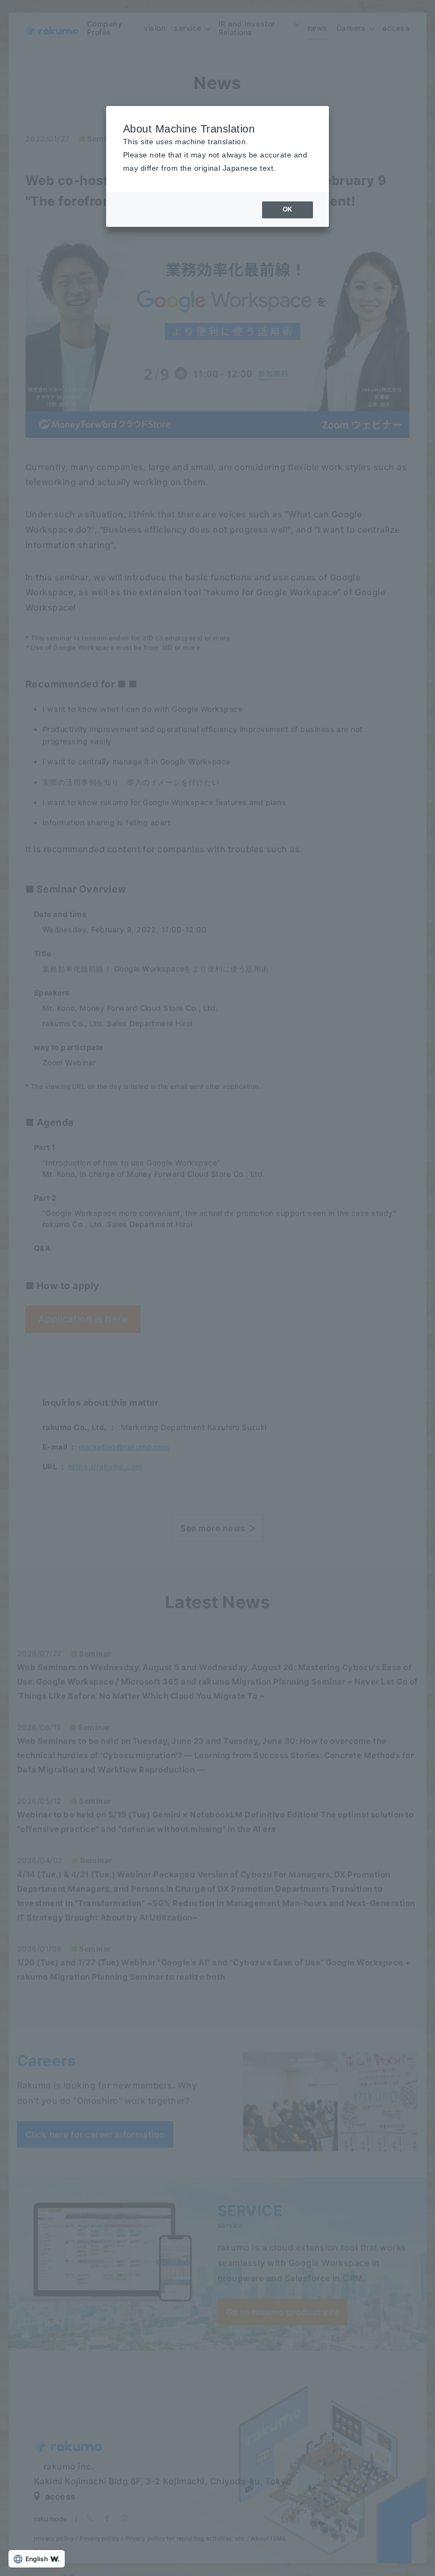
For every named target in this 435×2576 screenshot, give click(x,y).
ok (288, 209)
